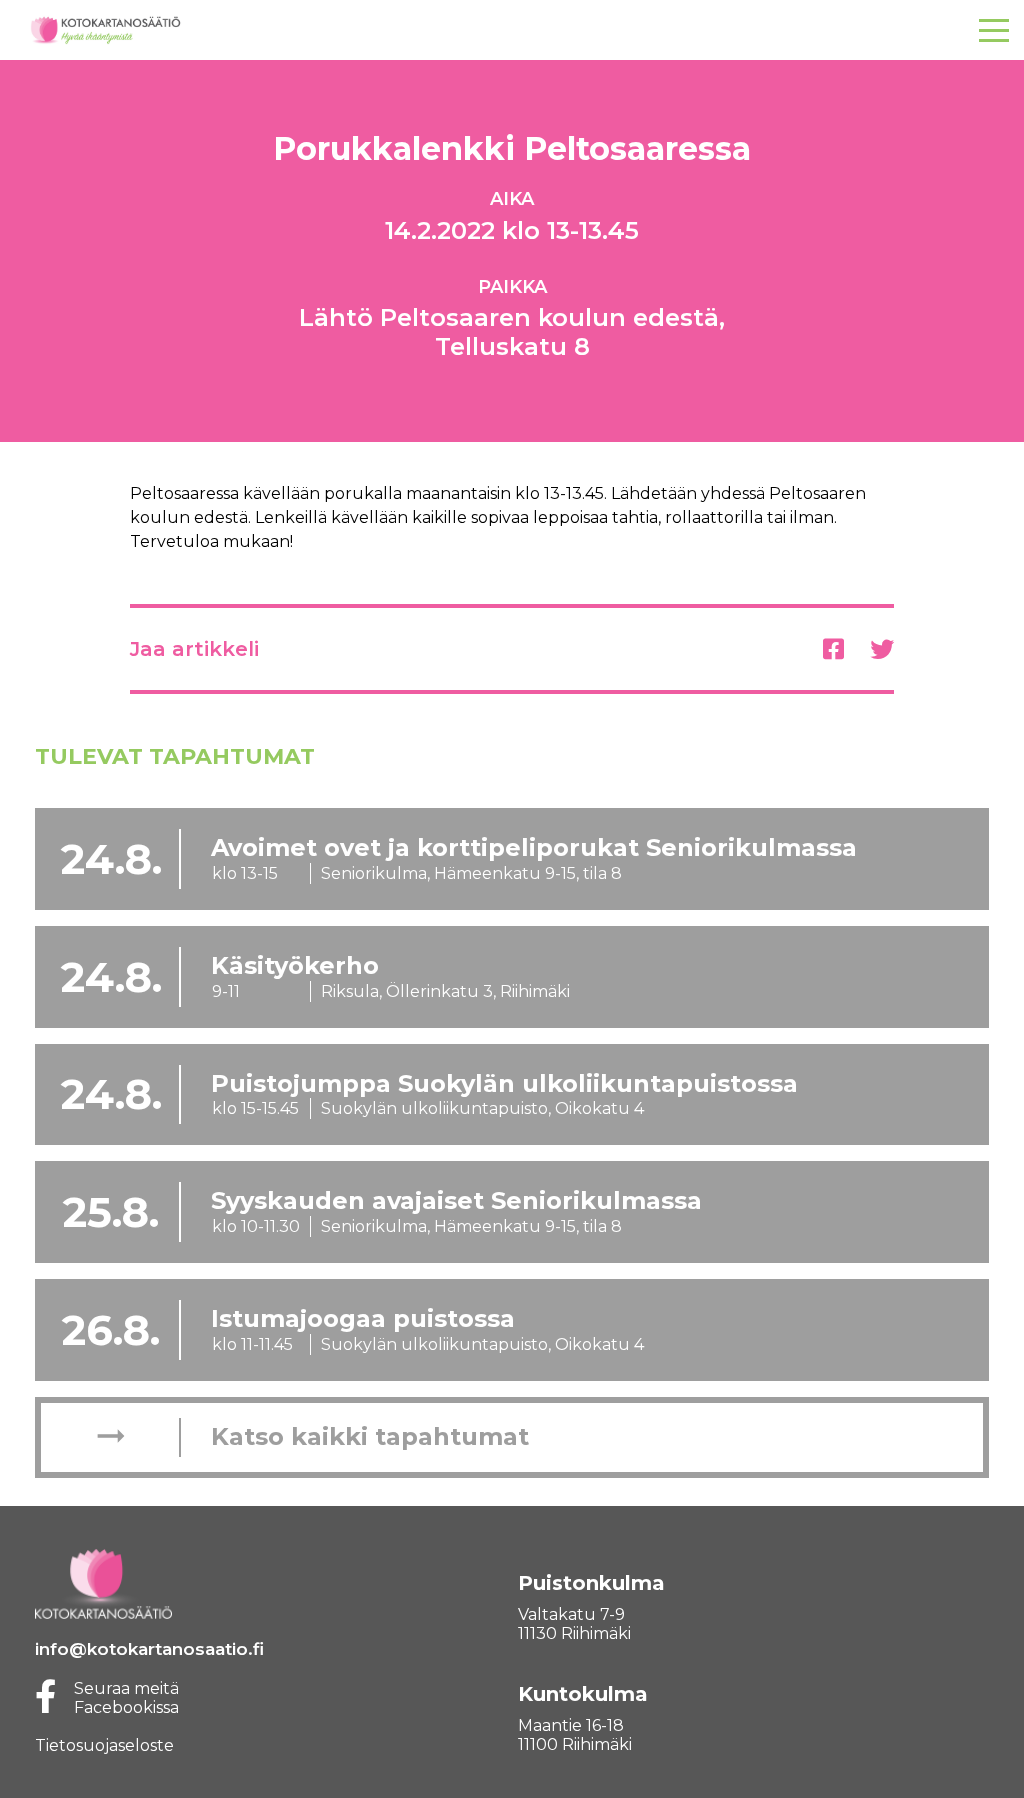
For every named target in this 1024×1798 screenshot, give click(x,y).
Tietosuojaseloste (104, 1745)
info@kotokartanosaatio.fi (149, 1649)
